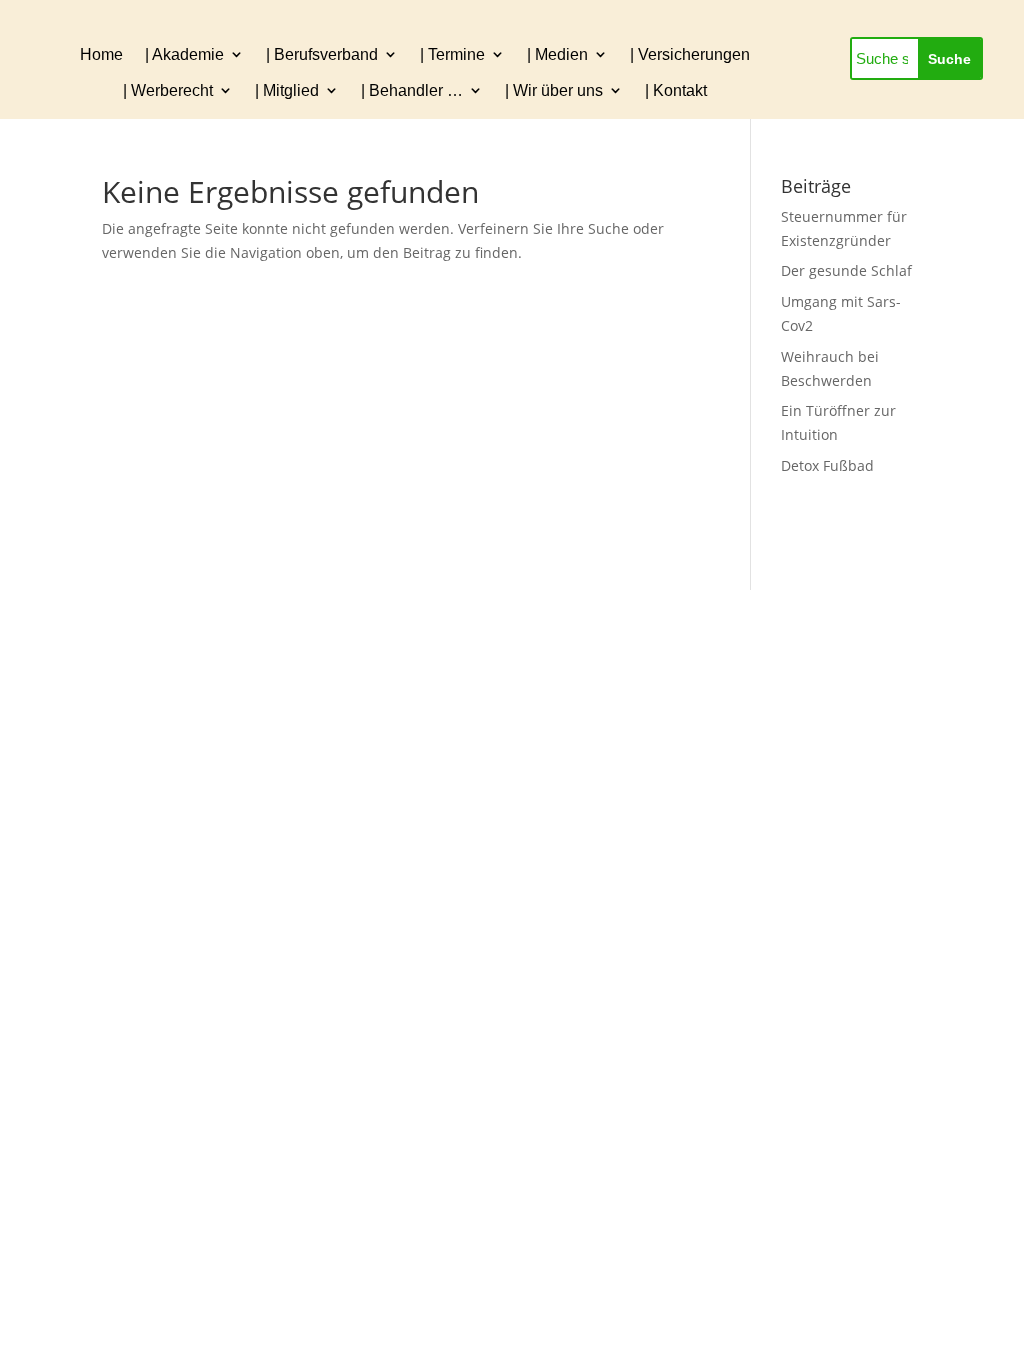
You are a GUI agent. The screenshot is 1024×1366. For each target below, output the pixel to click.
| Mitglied (287, 90)
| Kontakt (676, 90)
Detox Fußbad (827, 465)
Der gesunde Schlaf (846, 270)
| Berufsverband (322, 54)
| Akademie (184, 54)
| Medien (557, 54)
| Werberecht (168, 90)
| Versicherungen (690, 54)
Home (101, 54)
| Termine (452, 54)
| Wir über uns (554, 90)
